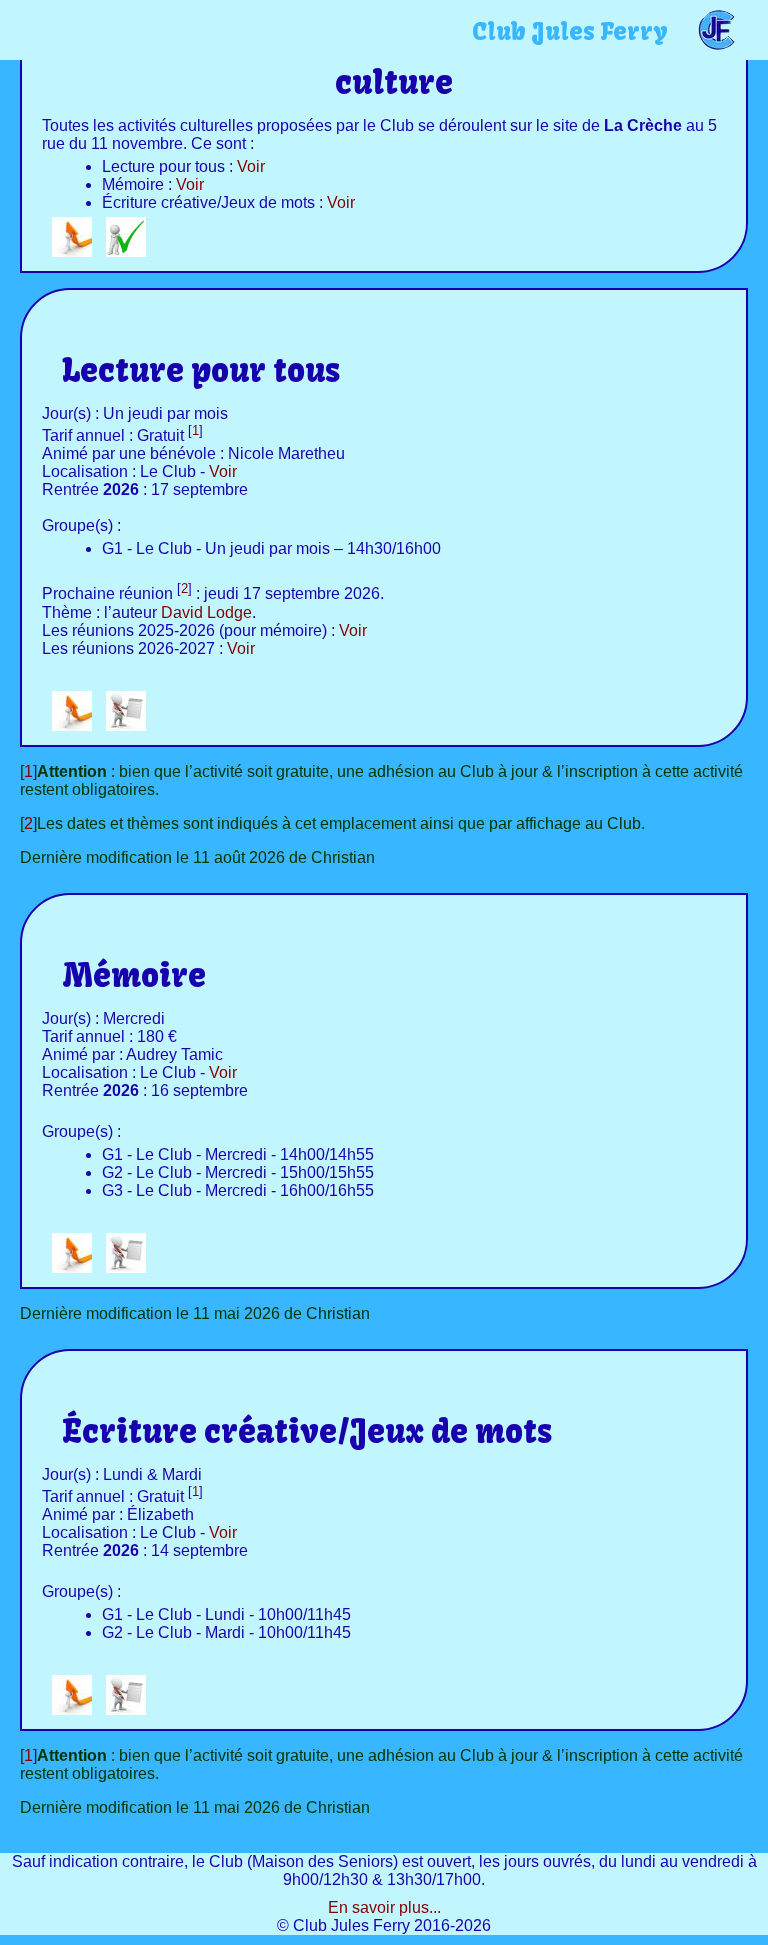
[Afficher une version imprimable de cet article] (126, 725)
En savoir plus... (384, 1907)
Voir (251, 166)
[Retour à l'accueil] (72, 251)
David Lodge (206, 612)
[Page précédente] (126, 251)
